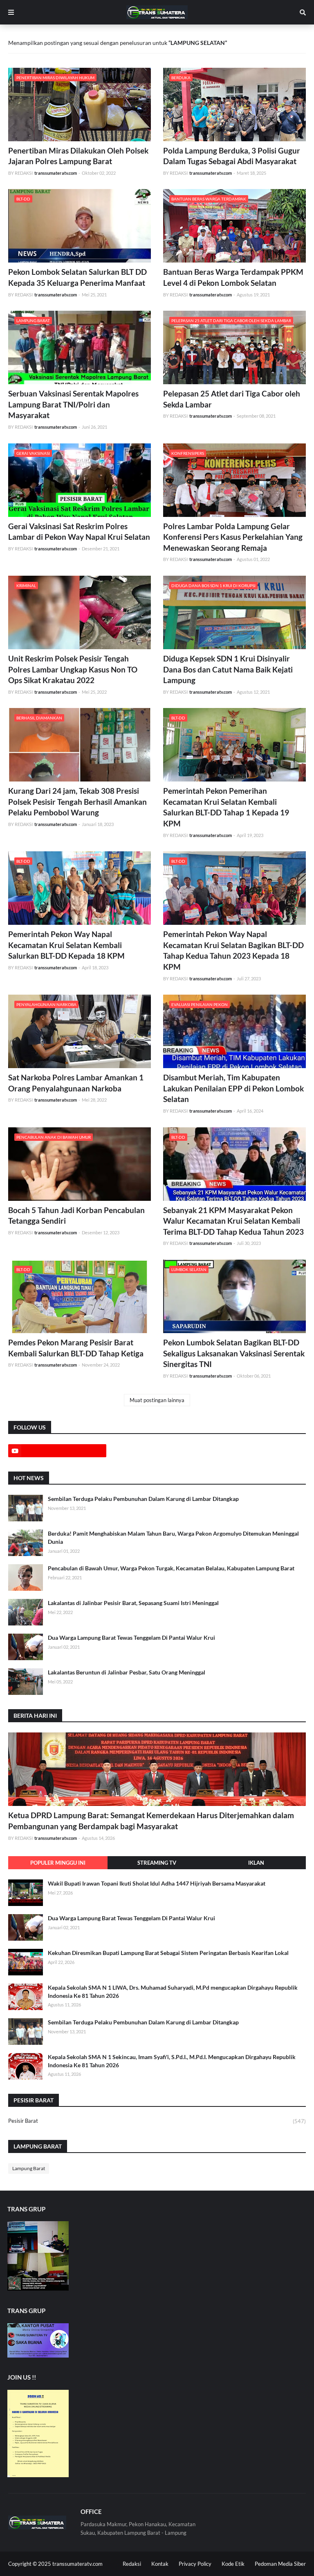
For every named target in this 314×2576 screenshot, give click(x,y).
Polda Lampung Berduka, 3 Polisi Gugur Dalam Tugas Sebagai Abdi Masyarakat (232, 156)
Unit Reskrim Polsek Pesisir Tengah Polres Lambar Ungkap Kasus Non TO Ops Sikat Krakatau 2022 (73, 669)
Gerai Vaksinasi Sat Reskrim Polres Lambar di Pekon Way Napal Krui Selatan (79, 532)
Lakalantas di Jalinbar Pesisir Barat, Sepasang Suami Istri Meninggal (133, 1603)
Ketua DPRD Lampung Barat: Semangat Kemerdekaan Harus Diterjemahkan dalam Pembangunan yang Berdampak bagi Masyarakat (151, 1821)
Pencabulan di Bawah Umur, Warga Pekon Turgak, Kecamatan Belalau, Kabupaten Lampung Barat (171, 1568)
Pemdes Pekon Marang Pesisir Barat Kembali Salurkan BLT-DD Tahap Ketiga (76, 1348)
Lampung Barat (29, 2168)
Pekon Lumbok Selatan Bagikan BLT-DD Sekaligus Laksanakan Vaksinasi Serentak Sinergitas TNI (234, 1353)
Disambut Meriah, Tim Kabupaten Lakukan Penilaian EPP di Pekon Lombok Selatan (233, 1088)
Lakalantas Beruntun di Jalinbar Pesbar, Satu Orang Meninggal (127, 1672)
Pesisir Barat (157, 2121)
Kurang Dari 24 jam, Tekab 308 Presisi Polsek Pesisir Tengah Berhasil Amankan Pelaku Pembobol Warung (77, 802)
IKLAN (256, 1863)
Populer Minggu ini (58, 1863)
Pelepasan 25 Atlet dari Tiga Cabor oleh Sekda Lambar (232, 399)
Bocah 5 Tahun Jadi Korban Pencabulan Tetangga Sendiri (76, 1216)
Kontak (160, 2564)
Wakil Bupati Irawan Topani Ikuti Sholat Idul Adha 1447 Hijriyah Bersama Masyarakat (157, 1883)
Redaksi (132, 2564)
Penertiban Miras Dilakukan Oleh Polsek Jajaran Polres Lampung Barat (78, 156)
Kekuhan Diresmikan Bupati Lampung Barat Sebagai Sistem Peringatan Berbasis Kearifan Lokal (168, 1953)
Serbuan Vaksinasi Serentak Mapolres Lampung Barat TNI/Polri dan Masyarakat (73, 404)
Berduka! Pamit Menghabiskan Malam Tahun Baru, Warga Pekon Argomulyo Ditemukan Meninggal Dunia (173, 1537)
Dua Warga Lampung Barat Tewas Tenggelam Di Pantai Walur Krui (131, 1638)
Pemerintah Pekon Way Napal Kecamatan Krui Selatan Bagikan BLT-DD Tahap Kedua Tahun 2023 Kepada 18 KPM (233, 950)
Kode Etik (233, 2564)
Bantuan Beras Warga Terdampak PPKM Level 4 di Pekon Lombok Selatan (233, 277)
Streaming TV (157, 1863)
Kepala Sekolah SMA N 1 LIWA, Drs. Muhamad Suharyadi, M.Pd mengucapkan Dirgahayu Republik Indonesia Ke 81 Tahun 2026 (173, 1992)
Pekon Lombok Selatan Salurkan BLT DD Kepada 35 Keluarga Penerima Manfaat (77, 277)
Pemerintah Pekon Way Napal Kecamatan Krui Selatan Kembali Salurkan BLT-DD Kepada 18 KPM (66, 945)
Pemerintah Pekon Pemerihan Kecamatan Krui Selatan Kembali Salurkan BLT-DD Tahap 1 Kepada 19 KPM (226, 807)
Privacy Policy (195, 2564)
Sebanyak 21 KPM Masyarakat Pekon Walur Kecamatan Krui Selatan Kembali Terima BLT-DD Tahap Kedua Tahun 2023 (233, 1221)
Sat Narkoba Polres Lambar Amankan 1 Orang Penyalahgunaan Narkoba (76, 1083)
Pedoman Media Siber (280, 2564)
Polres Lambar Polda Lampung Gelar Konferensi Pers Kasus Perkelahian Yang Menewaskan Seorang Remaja (233, 537)
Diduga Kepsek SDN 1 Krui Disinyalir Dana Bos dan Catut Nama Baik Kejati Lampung (228, 669)
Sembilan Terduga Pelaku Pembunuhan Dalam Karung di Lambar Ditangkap (143, 1499)
